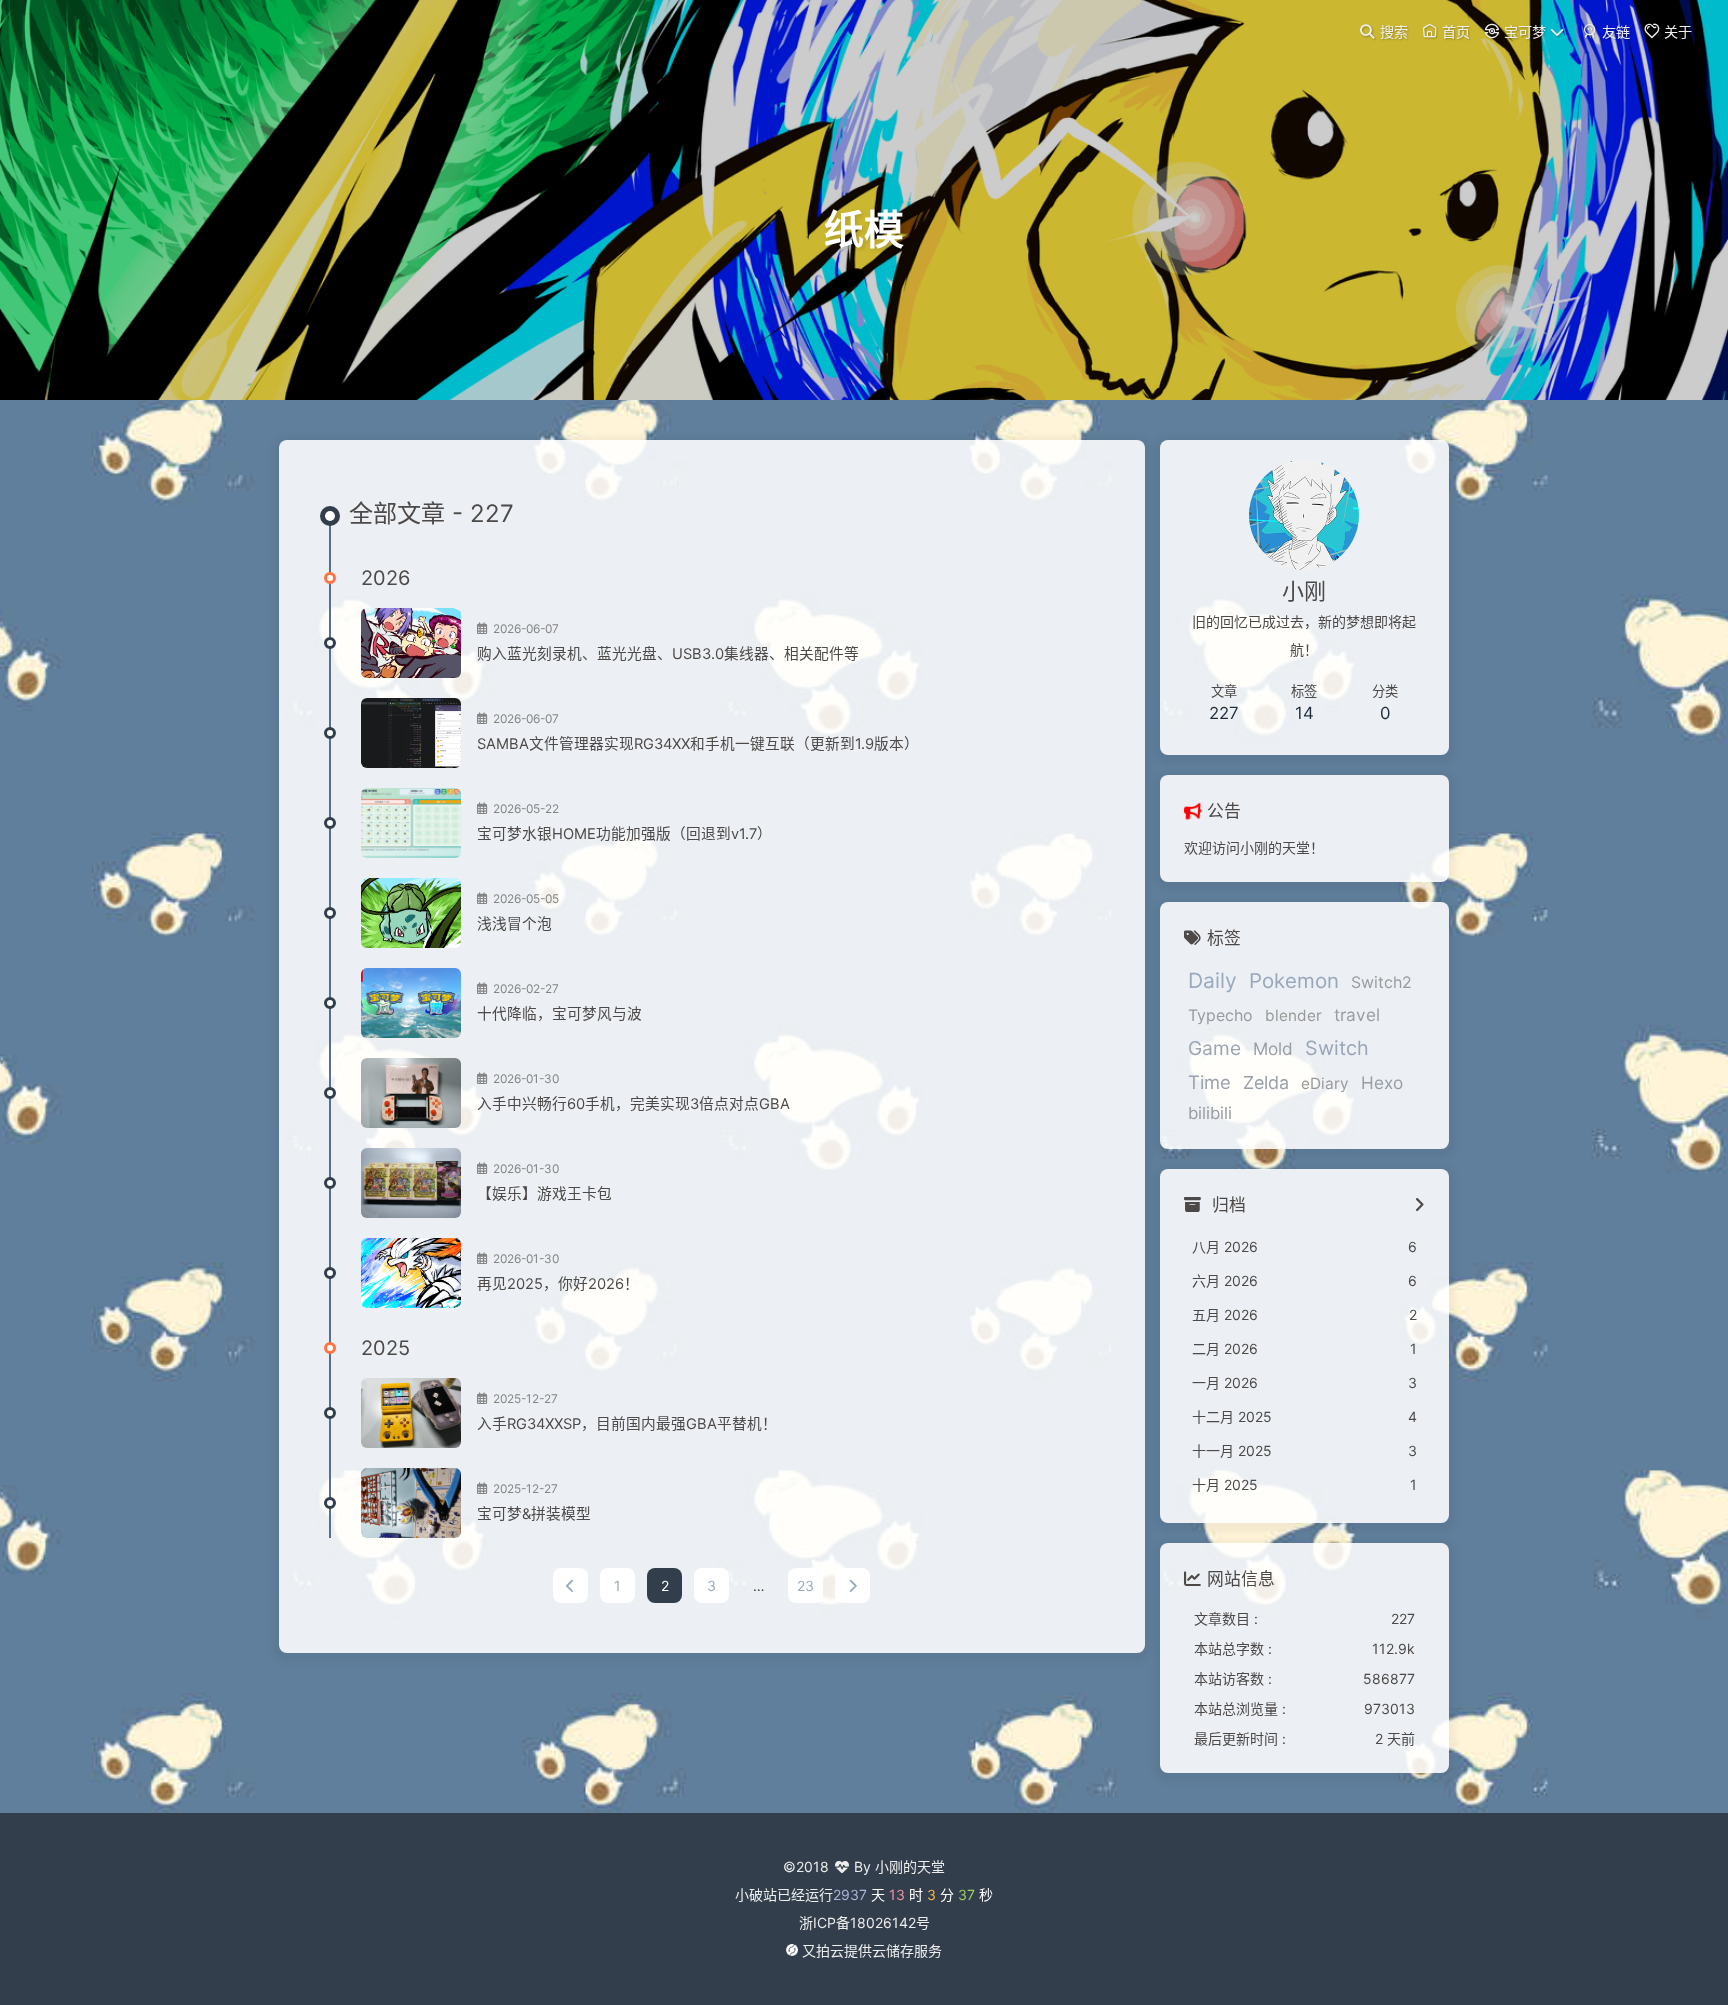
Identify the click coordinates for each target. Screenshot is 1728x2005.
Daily (1212, 980)
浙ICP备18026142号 (864, 1922)
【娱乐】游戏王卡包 (544, 1194)
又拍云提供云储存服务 (872, 1950)
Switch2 (1381, 982)
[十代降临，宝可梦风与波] (411, 1003)
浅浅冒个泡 (514, 924)
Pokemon (1294, 980)
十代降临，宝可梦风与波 (559, 1014)
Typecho (1220, 1015)
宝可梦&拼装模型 (534, 1514)
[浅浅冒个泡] (411, 913)
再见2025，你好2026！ (558, 1284)
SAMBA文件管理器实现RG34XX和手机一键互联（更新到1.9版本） (698, 744)
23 (805, 1585)
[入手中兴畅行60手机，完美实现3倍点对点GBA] (411, 1093)
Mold (1273, 1048)
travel (1357, 1014)
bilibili (1210, 1113)
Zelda (1266, 1082)
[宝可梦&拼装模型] (411, 1503)
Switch (1337, 1048)
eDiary (1325, 1083)
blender (1293, 1015)
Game (1214, 1048)
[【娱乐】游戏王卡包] (411, 1183)
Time (1209, 1082)
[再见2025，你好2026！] (411, 1273)
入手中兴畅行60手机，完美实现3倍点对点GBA (633, 1104)
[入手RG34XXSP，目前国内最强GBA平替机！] (411, 1413)
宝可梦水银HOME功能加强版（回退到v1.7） (624, 834)
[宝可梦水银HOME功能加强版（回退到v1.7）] (411, 823)
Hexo (1382, 1082)
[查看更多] (1419, 1206)
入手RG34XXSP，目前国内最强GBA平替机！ (627, 1424)
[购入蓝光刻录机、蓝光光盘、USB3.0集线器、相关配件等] (411, 643)
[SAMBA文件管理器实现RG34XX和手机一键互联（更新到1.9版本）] (411, 733)
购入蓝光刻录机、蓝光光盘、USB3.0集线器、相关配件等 (668, 654)
